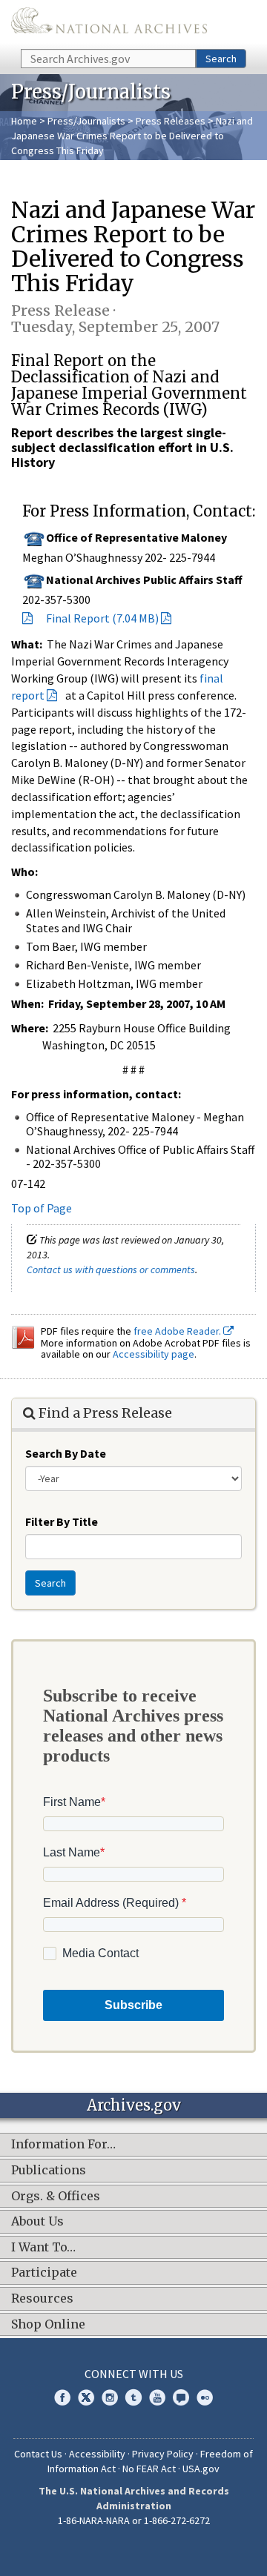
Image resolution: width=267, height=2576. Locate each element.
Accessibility (97, 2454)
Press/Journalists (86, 121)
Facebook (62, 2397)
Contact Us (38, 2454)
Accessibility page (154, 1354)
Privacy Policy (163, 2454)
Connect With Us (134, 2374)
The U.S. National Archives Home (109, 23)
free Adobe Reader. (178, 1331)
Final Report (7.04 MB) (102, 618)
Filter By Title (62, 1521)
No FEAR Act (149, 2469)
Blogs (181, 2397)
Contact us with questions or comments (111, 1269)
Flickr (205, 2397)
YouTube (157, 2397)
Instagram (110, 2397)
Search (221, 59)
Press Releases (171, 121)
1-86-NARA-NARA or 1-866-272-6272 (134, 2520)
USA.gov (201, 2469)
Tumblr (133, 2397)
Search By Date (66, 1453)
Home (24, 121)
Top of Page (42, 1208)
